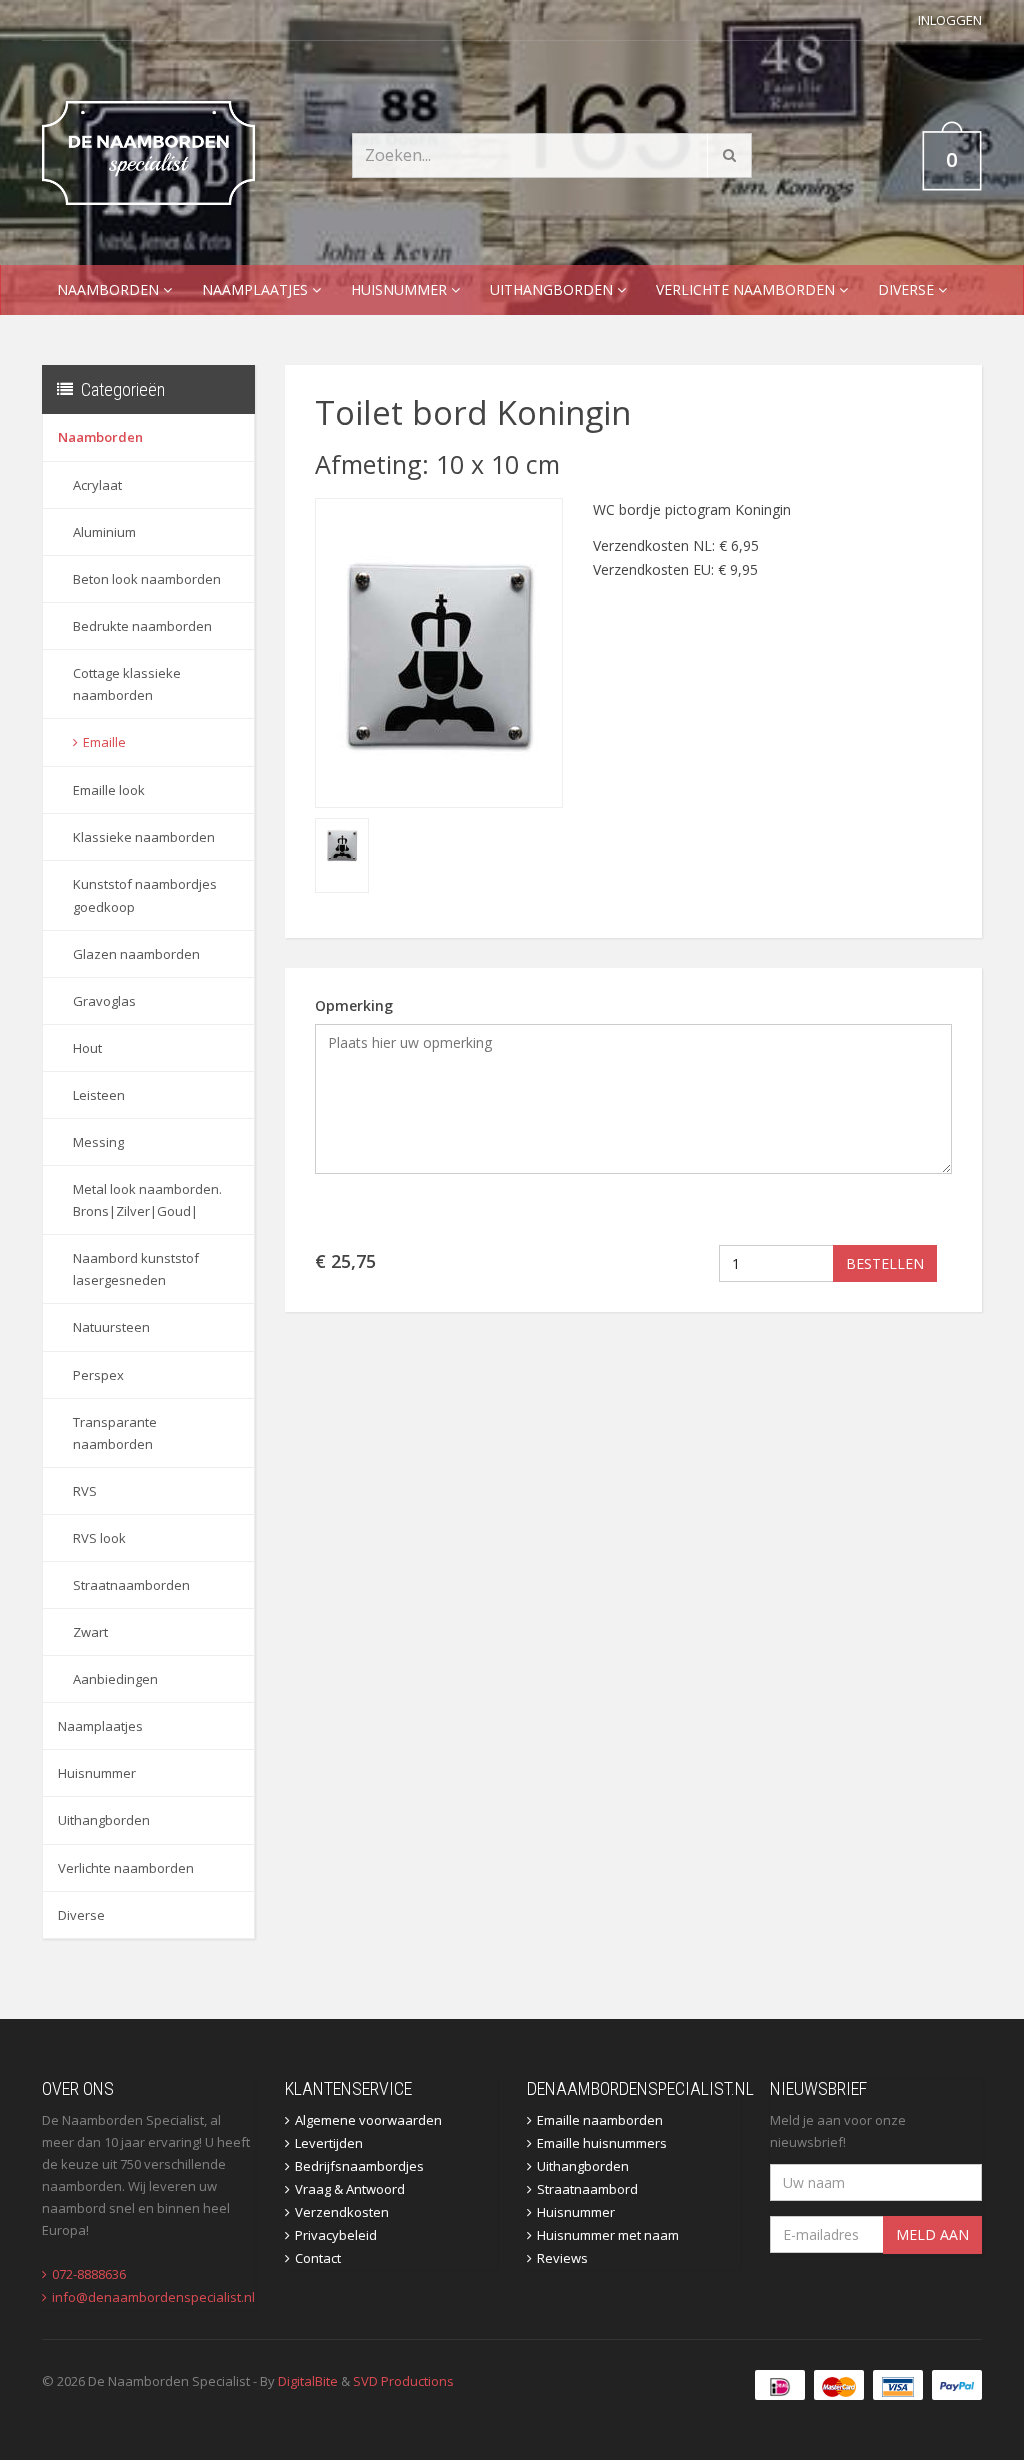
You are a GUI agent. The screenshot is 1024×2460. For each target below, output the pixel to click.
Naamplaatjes (257, 289)
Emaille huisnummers (602, 2143)
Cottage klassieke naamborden (127, 684)
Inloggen (950, 20)
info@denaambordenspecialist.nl (153, 2297)
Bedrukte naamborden (142, 626)
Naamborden (110, 289)
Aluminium (104, 532)
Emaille (104, 742)
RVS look (99, 1538)
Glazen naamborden (136, 954)
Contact (318, 2258)
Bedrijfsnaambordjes (359, 2166)
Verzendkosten (342, 2212)
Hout (87, 1048)
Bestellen (885, 1263)
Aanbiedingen (115, 1679)
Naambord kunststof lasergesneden (136, 1269)
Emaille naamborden (600, 2120)
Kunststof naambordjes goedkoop (145, 895)
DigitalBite (308, 2381)
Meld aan (932, 2234)
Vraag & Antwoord (350, 2189)
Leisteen (99, 1095)
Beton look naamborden (147, 579)
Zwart (90, 1632)
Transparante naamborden (115, 1433)
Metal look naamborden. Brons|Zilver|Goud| (147, 1200)
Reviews (562, 2258)
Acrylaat (97, 485)
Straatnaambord (587, 2189)
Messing (98, 1142)
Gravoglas (104, 1001)
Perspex (98, 1375)
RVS (85, 1491)
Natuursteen (111, 1327)
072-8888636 (89, 2274)
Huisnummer (401, 289)
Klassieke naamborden (144, 837)
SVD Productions (403, 2381)
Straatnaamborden (131, 1585)
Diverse (908, 289)
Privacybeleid (336, 2235)
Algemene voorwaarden (368, 2120)
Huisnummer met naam (608, 2235)
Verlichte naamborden (747, 289)
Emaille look (109, 790)
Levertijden (329, 2143)
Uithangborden (553, 289)
